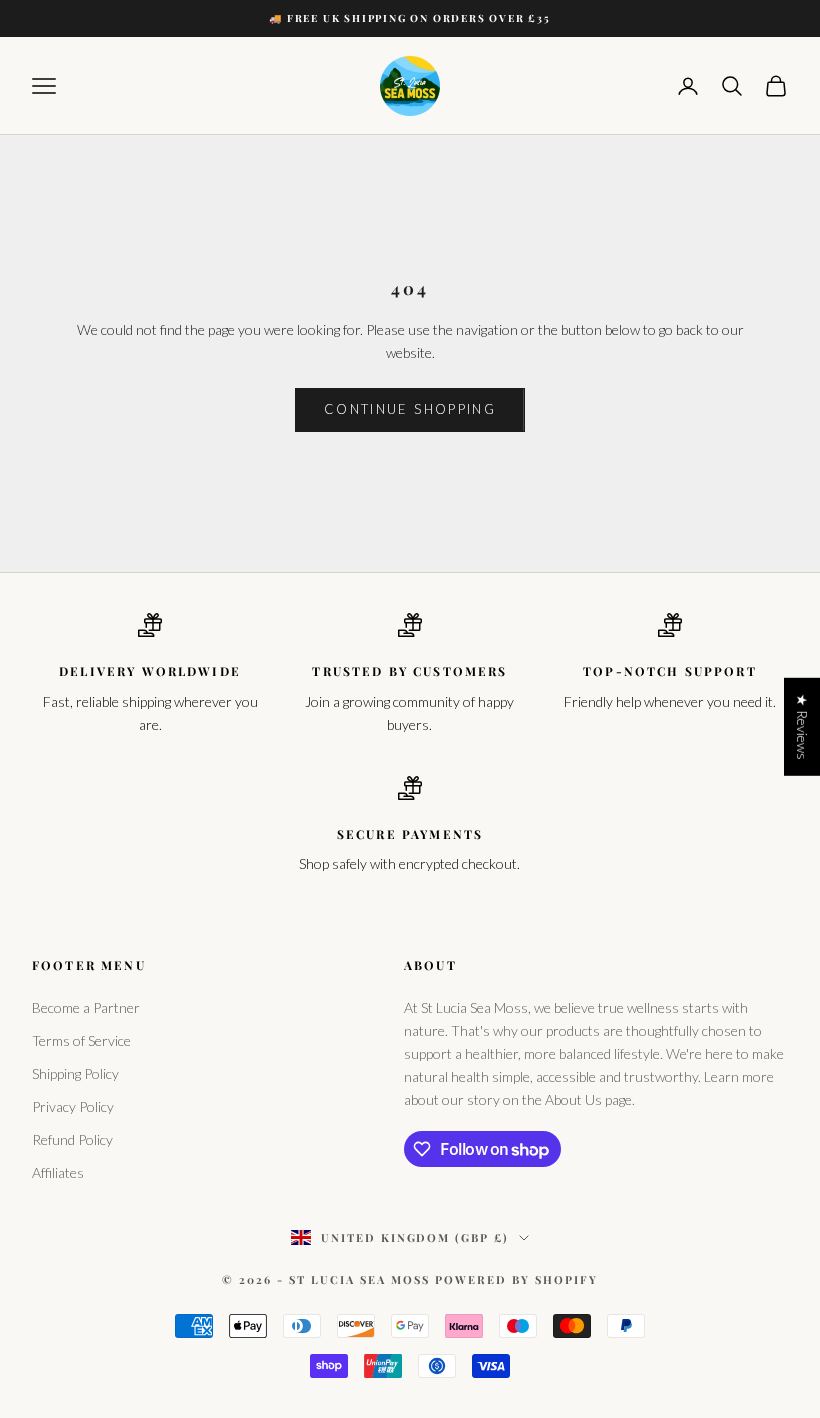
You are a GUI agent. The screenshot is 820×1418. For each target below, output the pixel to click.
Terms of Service (81, 1040)
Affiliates (58, 1172)
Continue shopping (410, 409)
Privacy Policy (73, 1106)
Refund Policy (72, 1139)
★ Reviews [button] (802, 727)
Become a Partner (86, 1007)
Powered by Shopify (516, 1279)
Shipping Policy (75, 1073)
